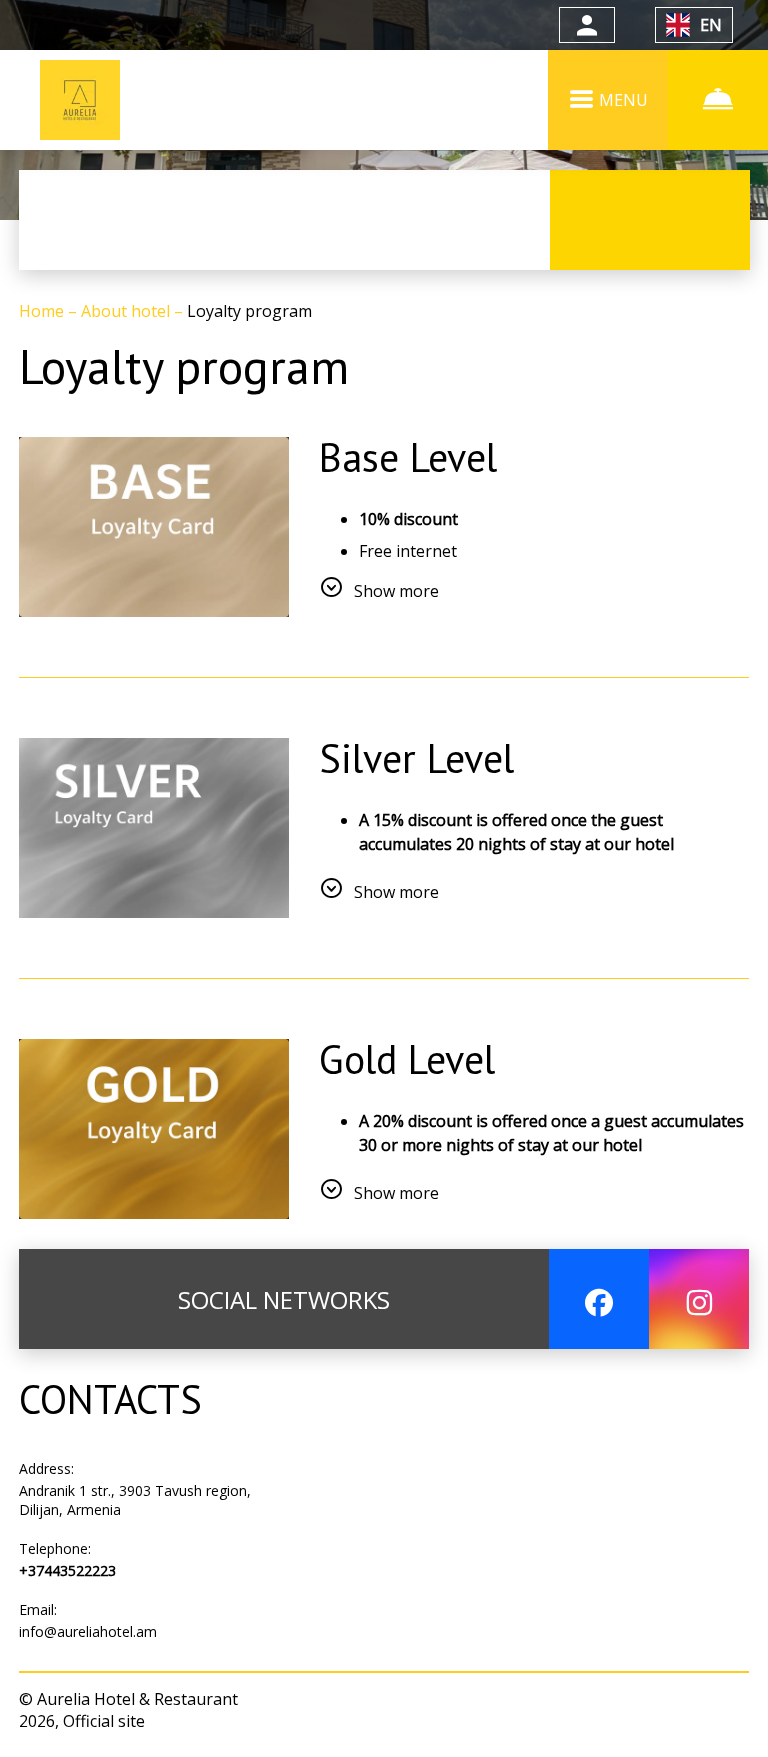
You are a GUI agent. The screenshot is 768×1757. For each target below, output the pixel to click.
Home (43, 311)
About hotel (127, 311)
